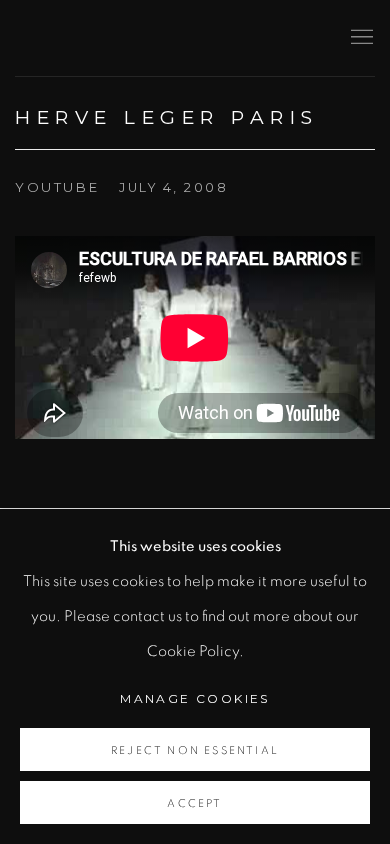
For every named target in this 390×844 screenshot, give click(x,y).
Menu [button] (360, 38)
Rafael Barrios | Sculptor (165, 37)
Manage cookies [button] (195, 698)
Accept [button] (194, 803)
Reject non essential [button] (195, 750)
